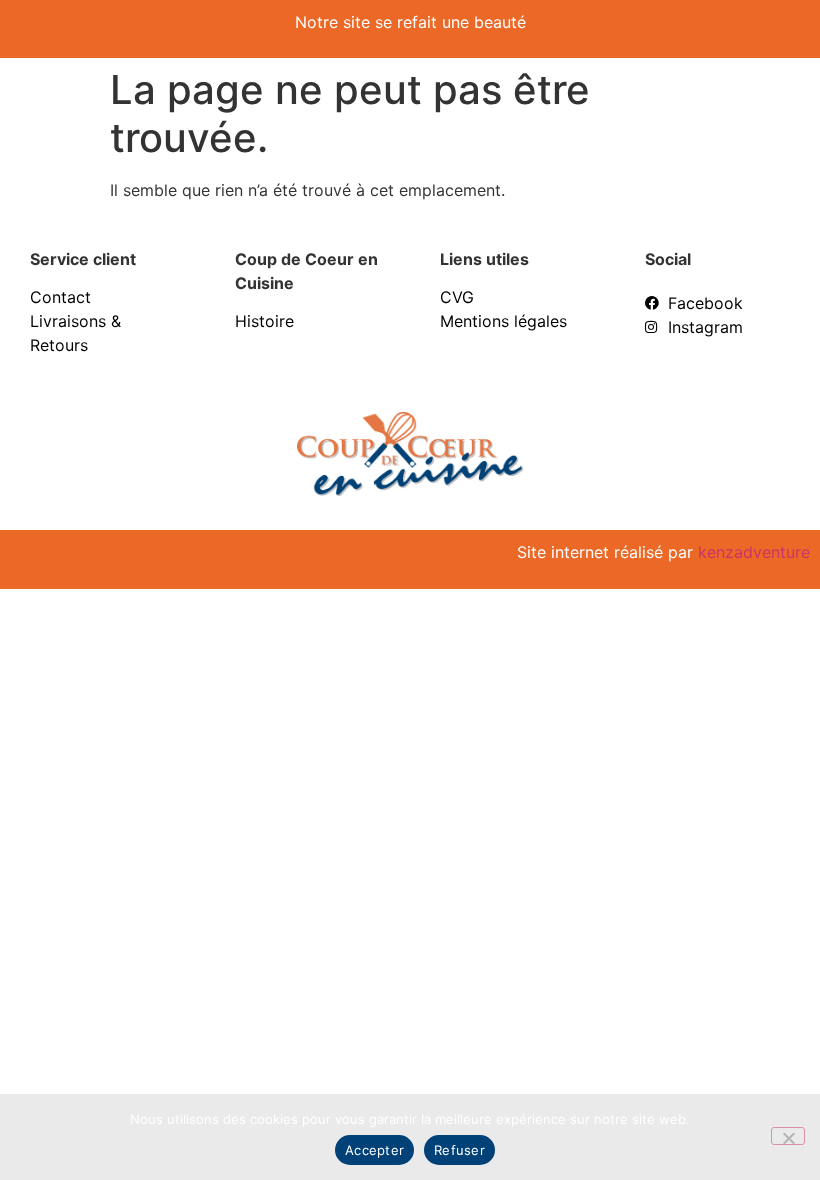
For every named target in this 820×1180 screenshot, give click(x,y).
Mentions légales (503, 321)
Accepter (374, 1150)
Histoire (264, 321)
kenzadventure (754, 552)
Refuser (459, 1150)
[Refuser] (788, 1136)
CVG (457, 297)
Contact (60, 297)
